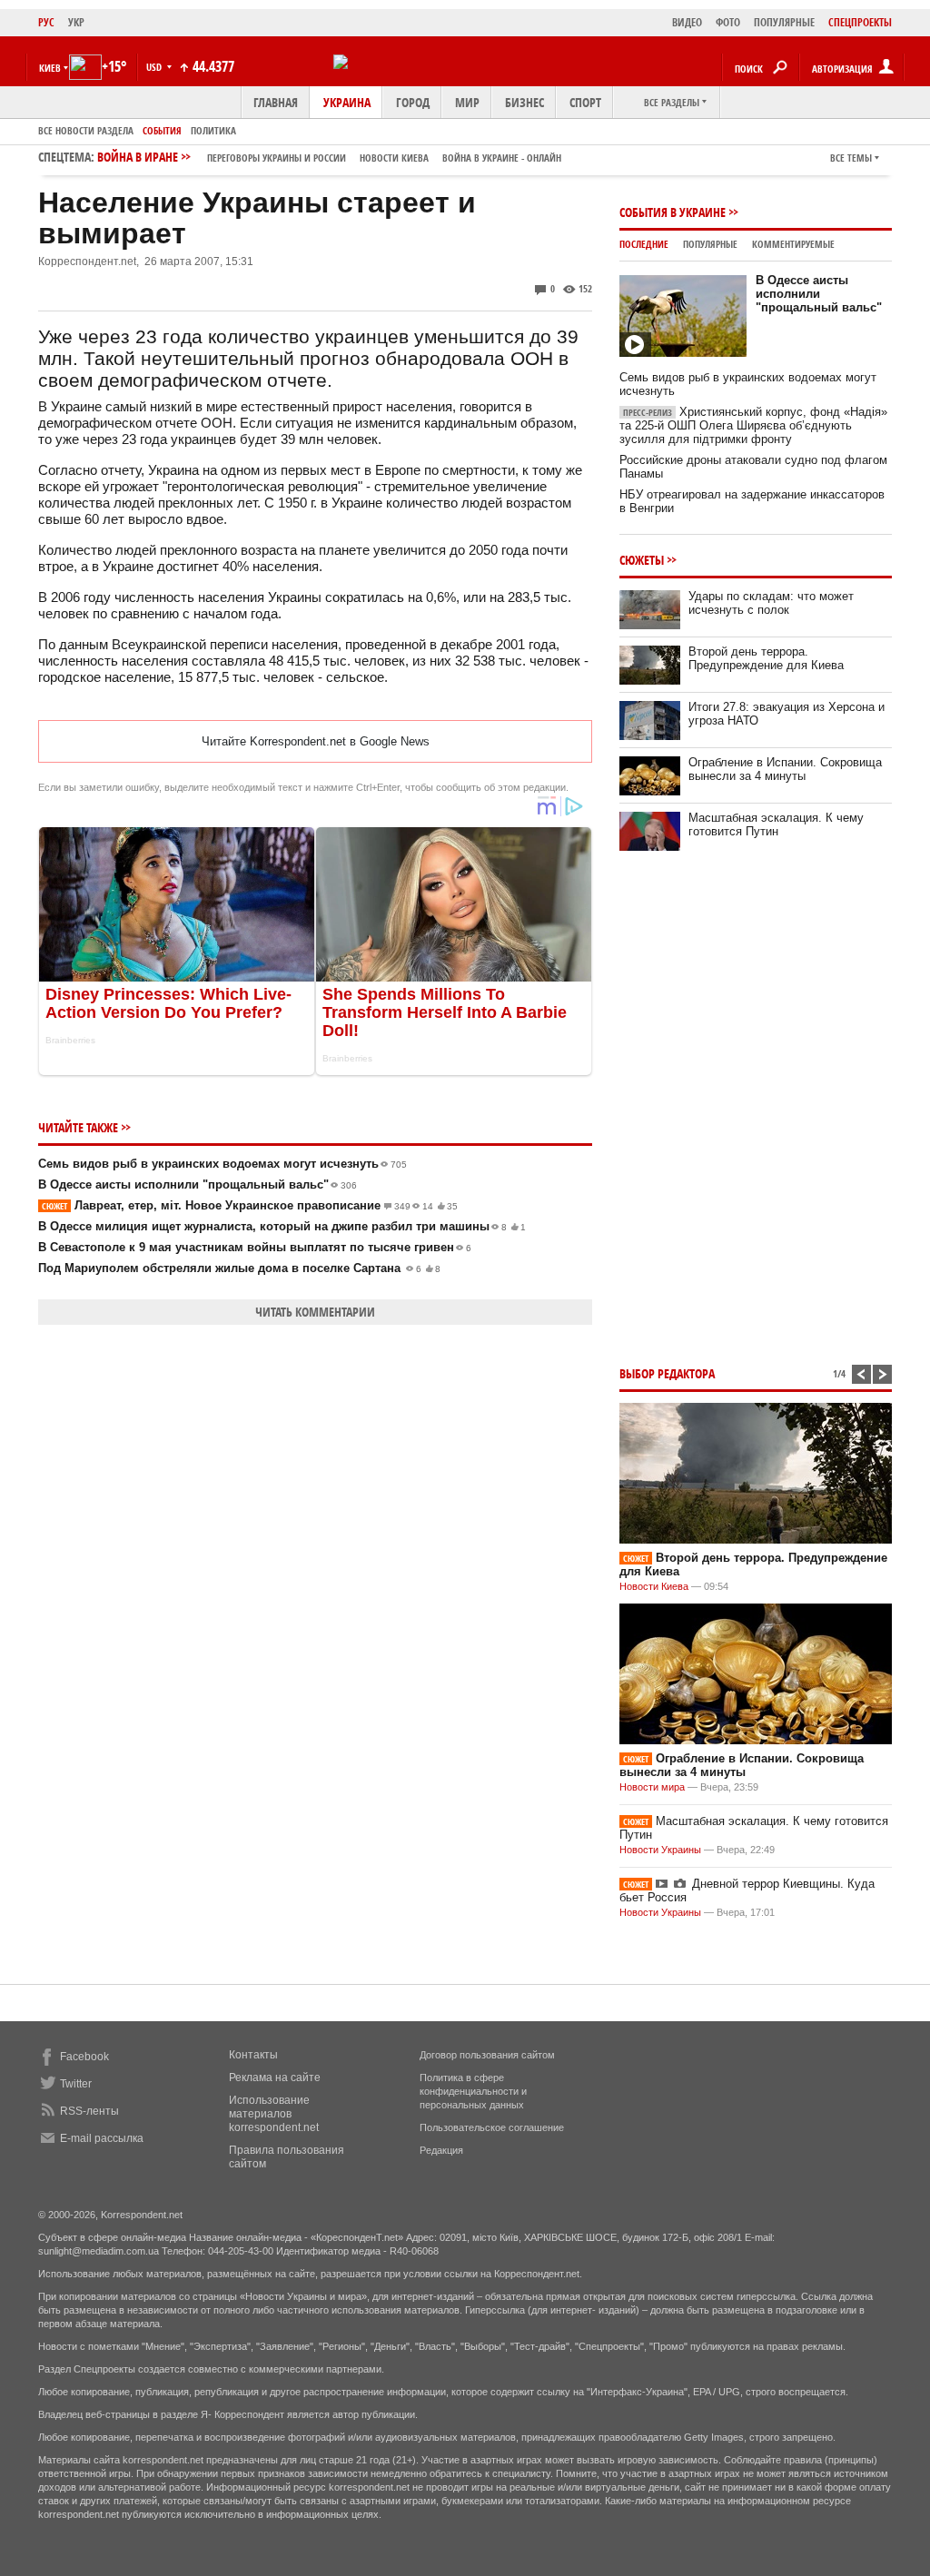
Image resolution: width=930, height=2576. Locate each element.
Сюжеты (642, 560)
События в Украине (673, 212)
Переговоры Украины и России (277, 158)
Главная (276, 102)
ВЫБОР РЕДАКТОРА (667, 1373)
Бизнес (524, 102)
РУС (46, 22)
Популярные (710, 244)
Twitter (76, 2084)
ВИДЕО (687, 22)
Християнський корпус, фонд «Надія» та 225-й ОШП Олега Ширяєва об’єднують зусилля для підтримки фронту (753, 425)
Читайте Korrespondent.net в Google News (316, 741)
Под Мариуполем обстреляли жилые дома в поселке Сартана (239, 1268)
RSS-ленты (89, 2111)
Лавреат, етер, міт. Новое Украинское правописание (250, 1205)
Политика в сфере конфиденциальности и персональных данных (473, 2091)
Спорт (585, 102)
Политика (213, 130)
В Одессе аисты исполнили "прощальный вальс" (198, 1184)
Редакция (441, 2150)
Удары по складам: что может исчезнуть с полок (771, 603)
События (162, 130)
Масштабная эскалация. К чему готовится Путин (776, 824)
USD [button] (155, 67)
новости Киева (394, 158)
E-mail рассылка (102, 2138)
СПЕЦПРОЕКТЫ (860, 22)
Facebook (84, 2057)
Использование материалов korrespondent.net (274, 2114)
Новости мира (652, 1787)
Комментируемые (793, 244)
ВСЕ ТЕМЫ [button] (851, 158)
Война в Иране (329, 157)
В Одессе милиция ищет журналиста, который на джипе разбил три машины (282, 1226)
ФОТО (728, 22)
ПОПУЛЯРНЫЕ (784, 22)
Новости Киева (654, 1586)
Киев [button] (50, 68)
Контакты (253, 2055)
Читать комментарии (315, 1312)
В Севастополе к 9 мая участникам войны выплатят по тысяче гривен (255, 1247)
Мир (467, 102)
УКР (76, 22)
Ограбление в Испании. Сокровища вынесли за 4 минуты (785, 769)
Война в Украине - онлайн (502, 158)
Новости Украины (660, 1850)
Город (413, 102)
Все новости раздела (86, 130)
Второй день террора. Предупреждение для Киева (766, 658)
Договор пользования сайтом (487, 2055)
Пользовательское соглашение (492, 2127)
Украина (347, 102)
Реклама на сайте (275, 2078)
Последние (644, 244)
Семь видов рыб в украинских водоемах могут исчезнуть (223, 1164)
